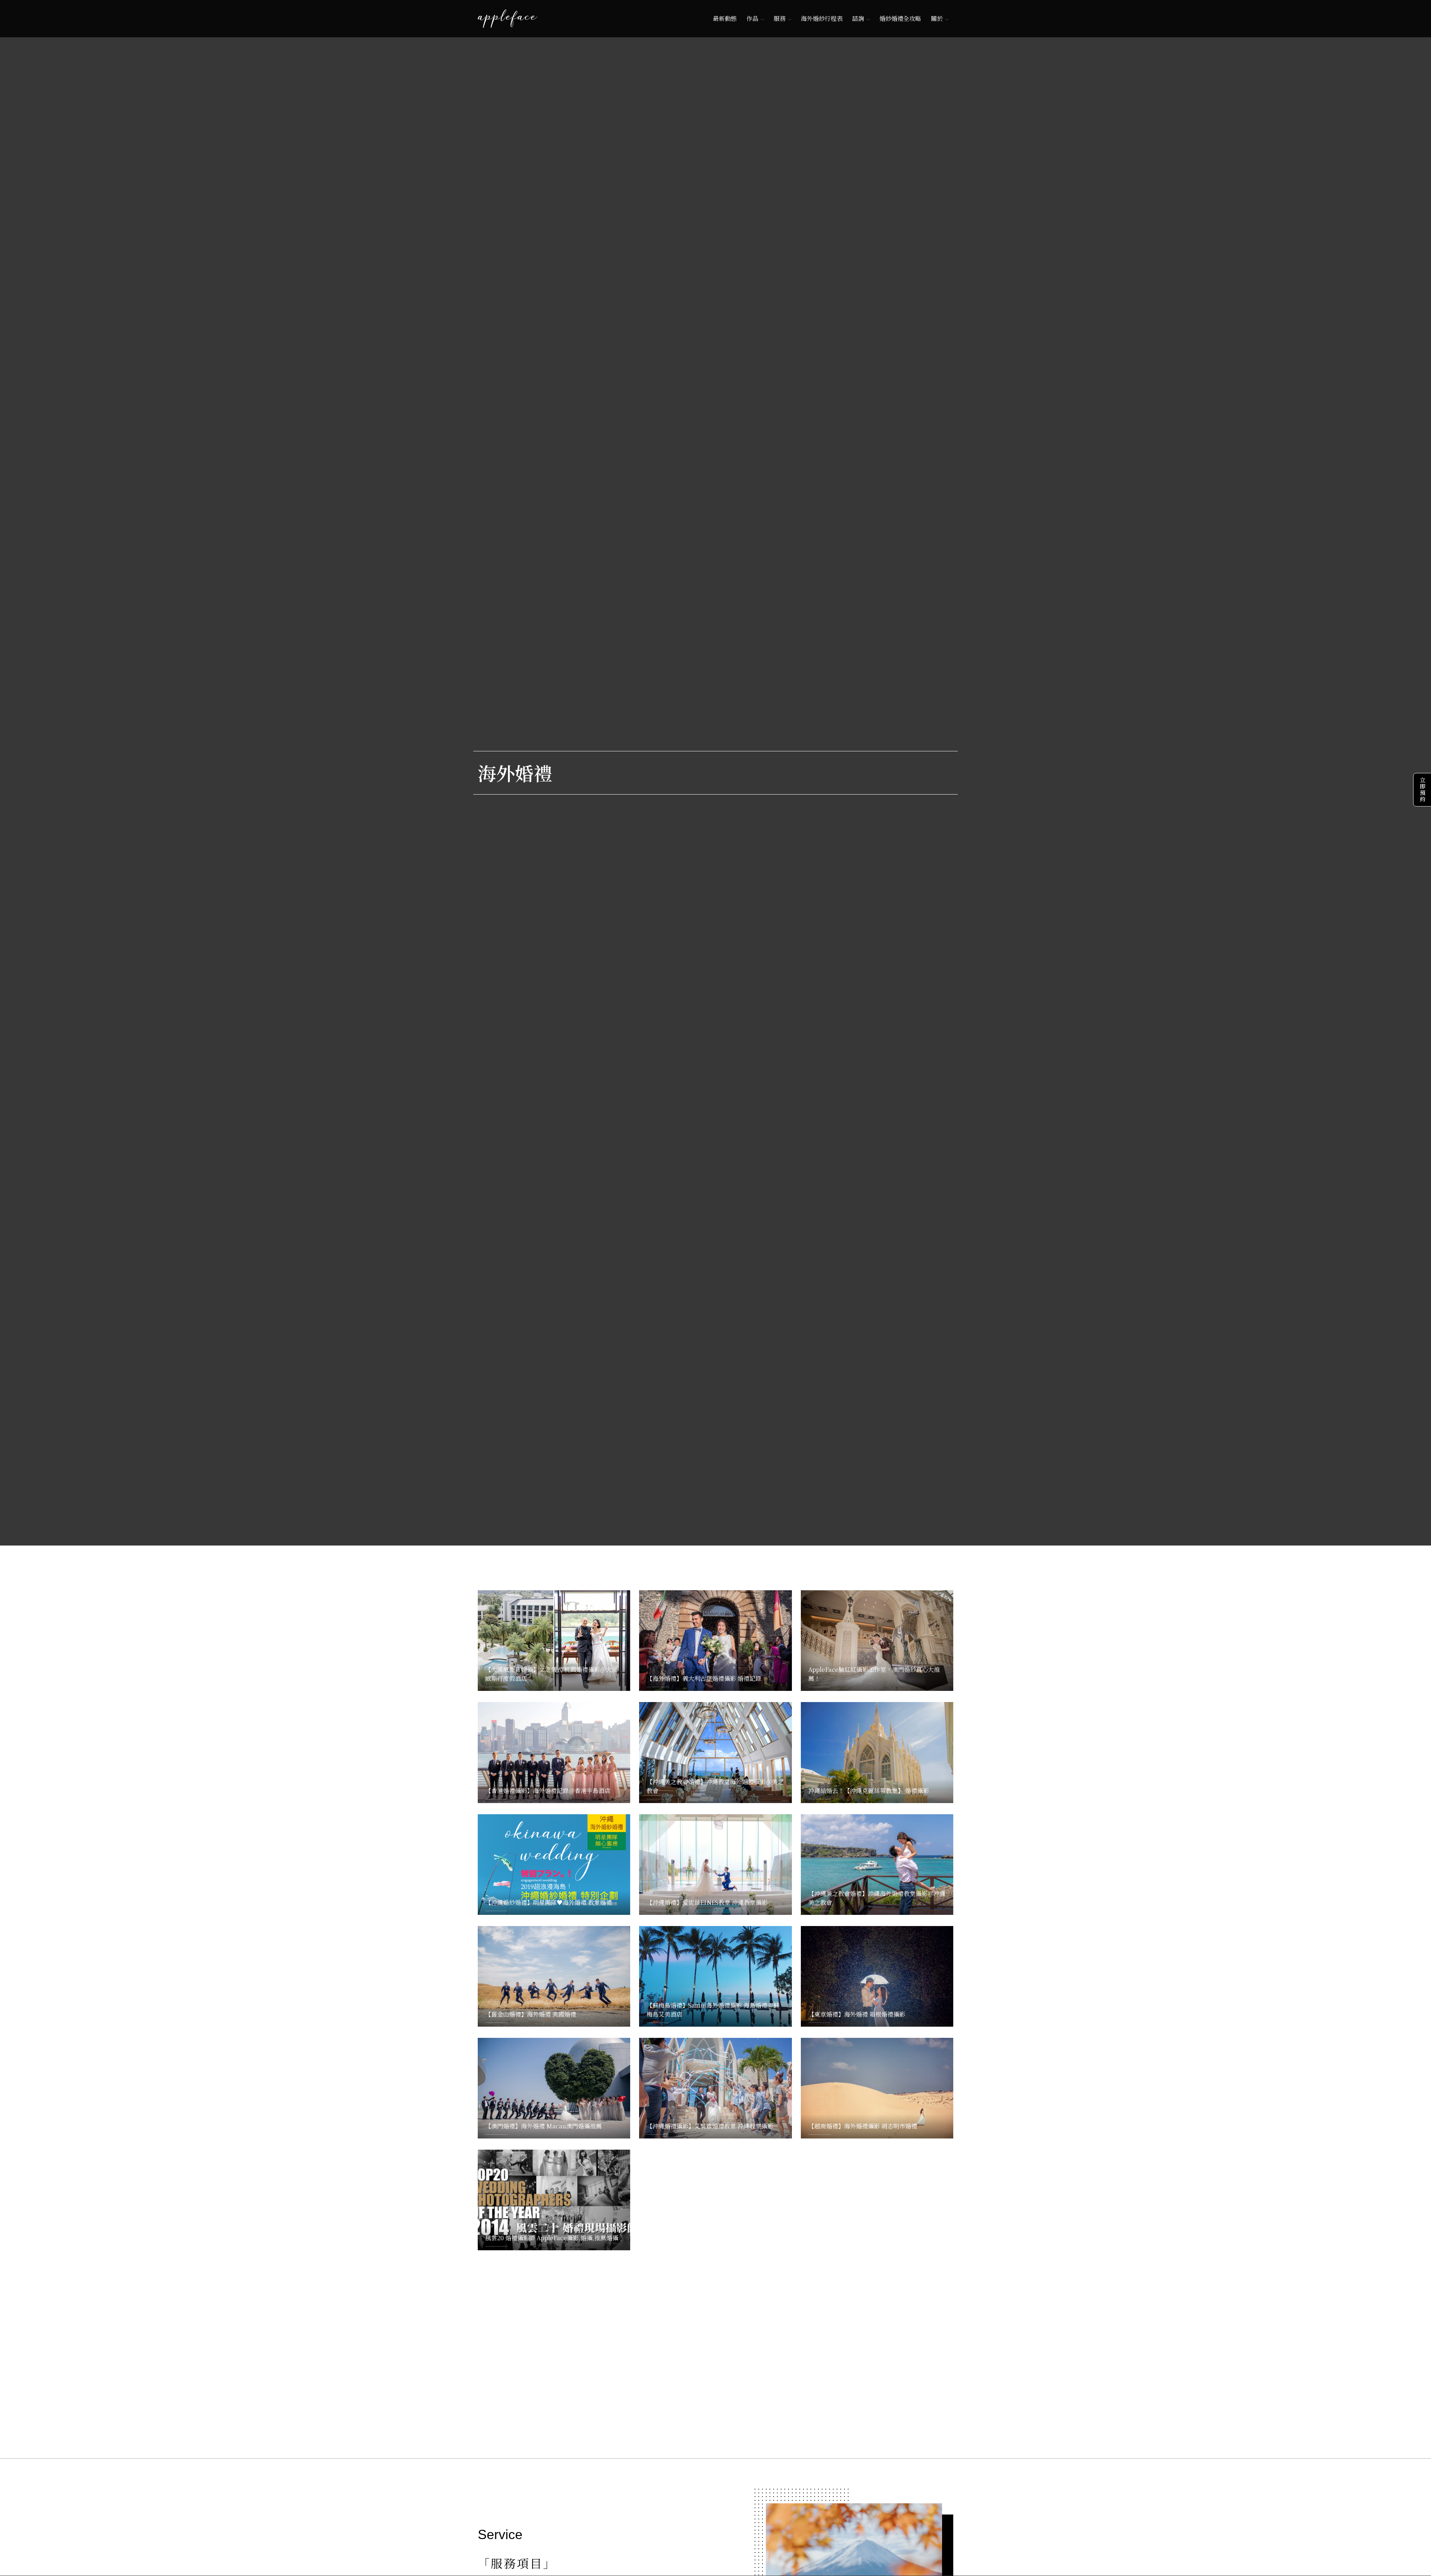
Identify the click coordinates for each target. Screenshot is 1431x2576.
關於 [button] (937, 18)
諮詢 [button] (858, 18)
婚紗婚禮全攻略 (900, 18)
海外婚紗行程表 (822, 18)
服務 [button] (780, 18)
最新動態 (725, 18)
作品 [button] (752, 18)
